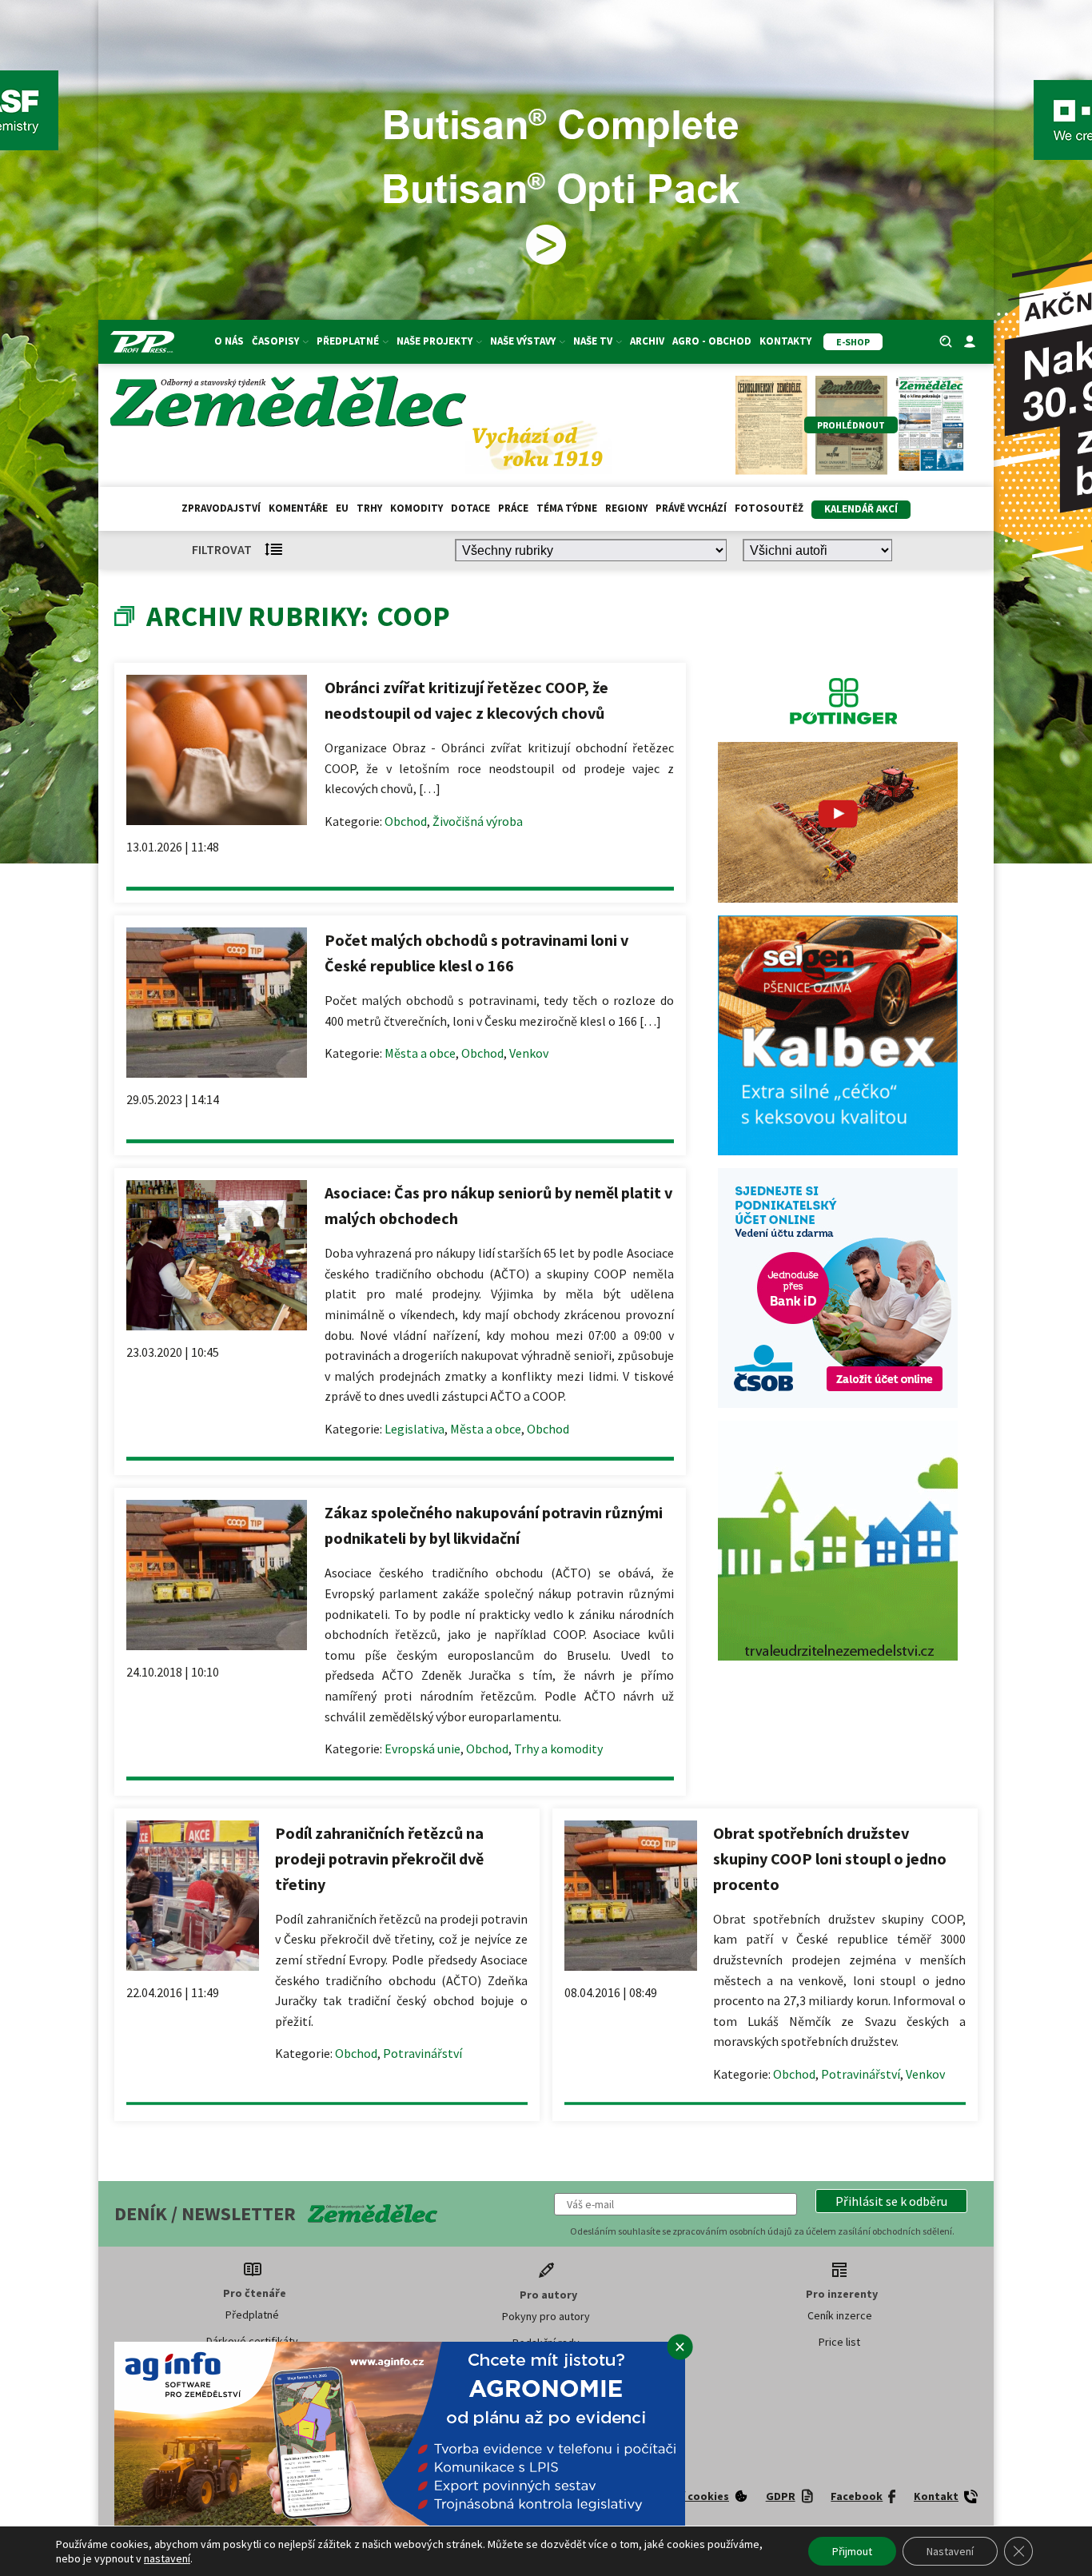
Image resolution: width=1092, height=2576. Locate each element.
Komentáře (298, 508)
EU (342, 508)
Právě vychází (691, 508)
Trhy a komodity (558, 1749)
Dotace (470, 508)
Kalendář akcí (861, 509)
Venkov (529, 1053)
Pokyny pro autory (546, 2316)
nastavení (167, 2558)
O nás (229, 341)
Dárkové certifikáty (252, 2341)
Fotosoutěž (769, 508)
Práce (513, 508)
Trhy (369, 508)
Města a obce (420, 1053)
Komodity (416, 508)
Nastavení (950, 2551)
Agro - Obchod (712, 341)
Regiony (626, 508)
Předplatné (252, 2315)
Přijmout (852, 2551)
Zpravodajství (221, 508)
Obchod (406, 821)
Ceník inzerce (840, 2315)
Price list (839, 2342)
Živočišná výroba (478, 821)
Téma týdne (567, 508)
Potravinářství (422, 2053)
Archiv (647, 341)
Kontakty (785, 341)
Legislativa (414, 1429)
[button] (891, 2201)
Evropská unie (422, 1749)
